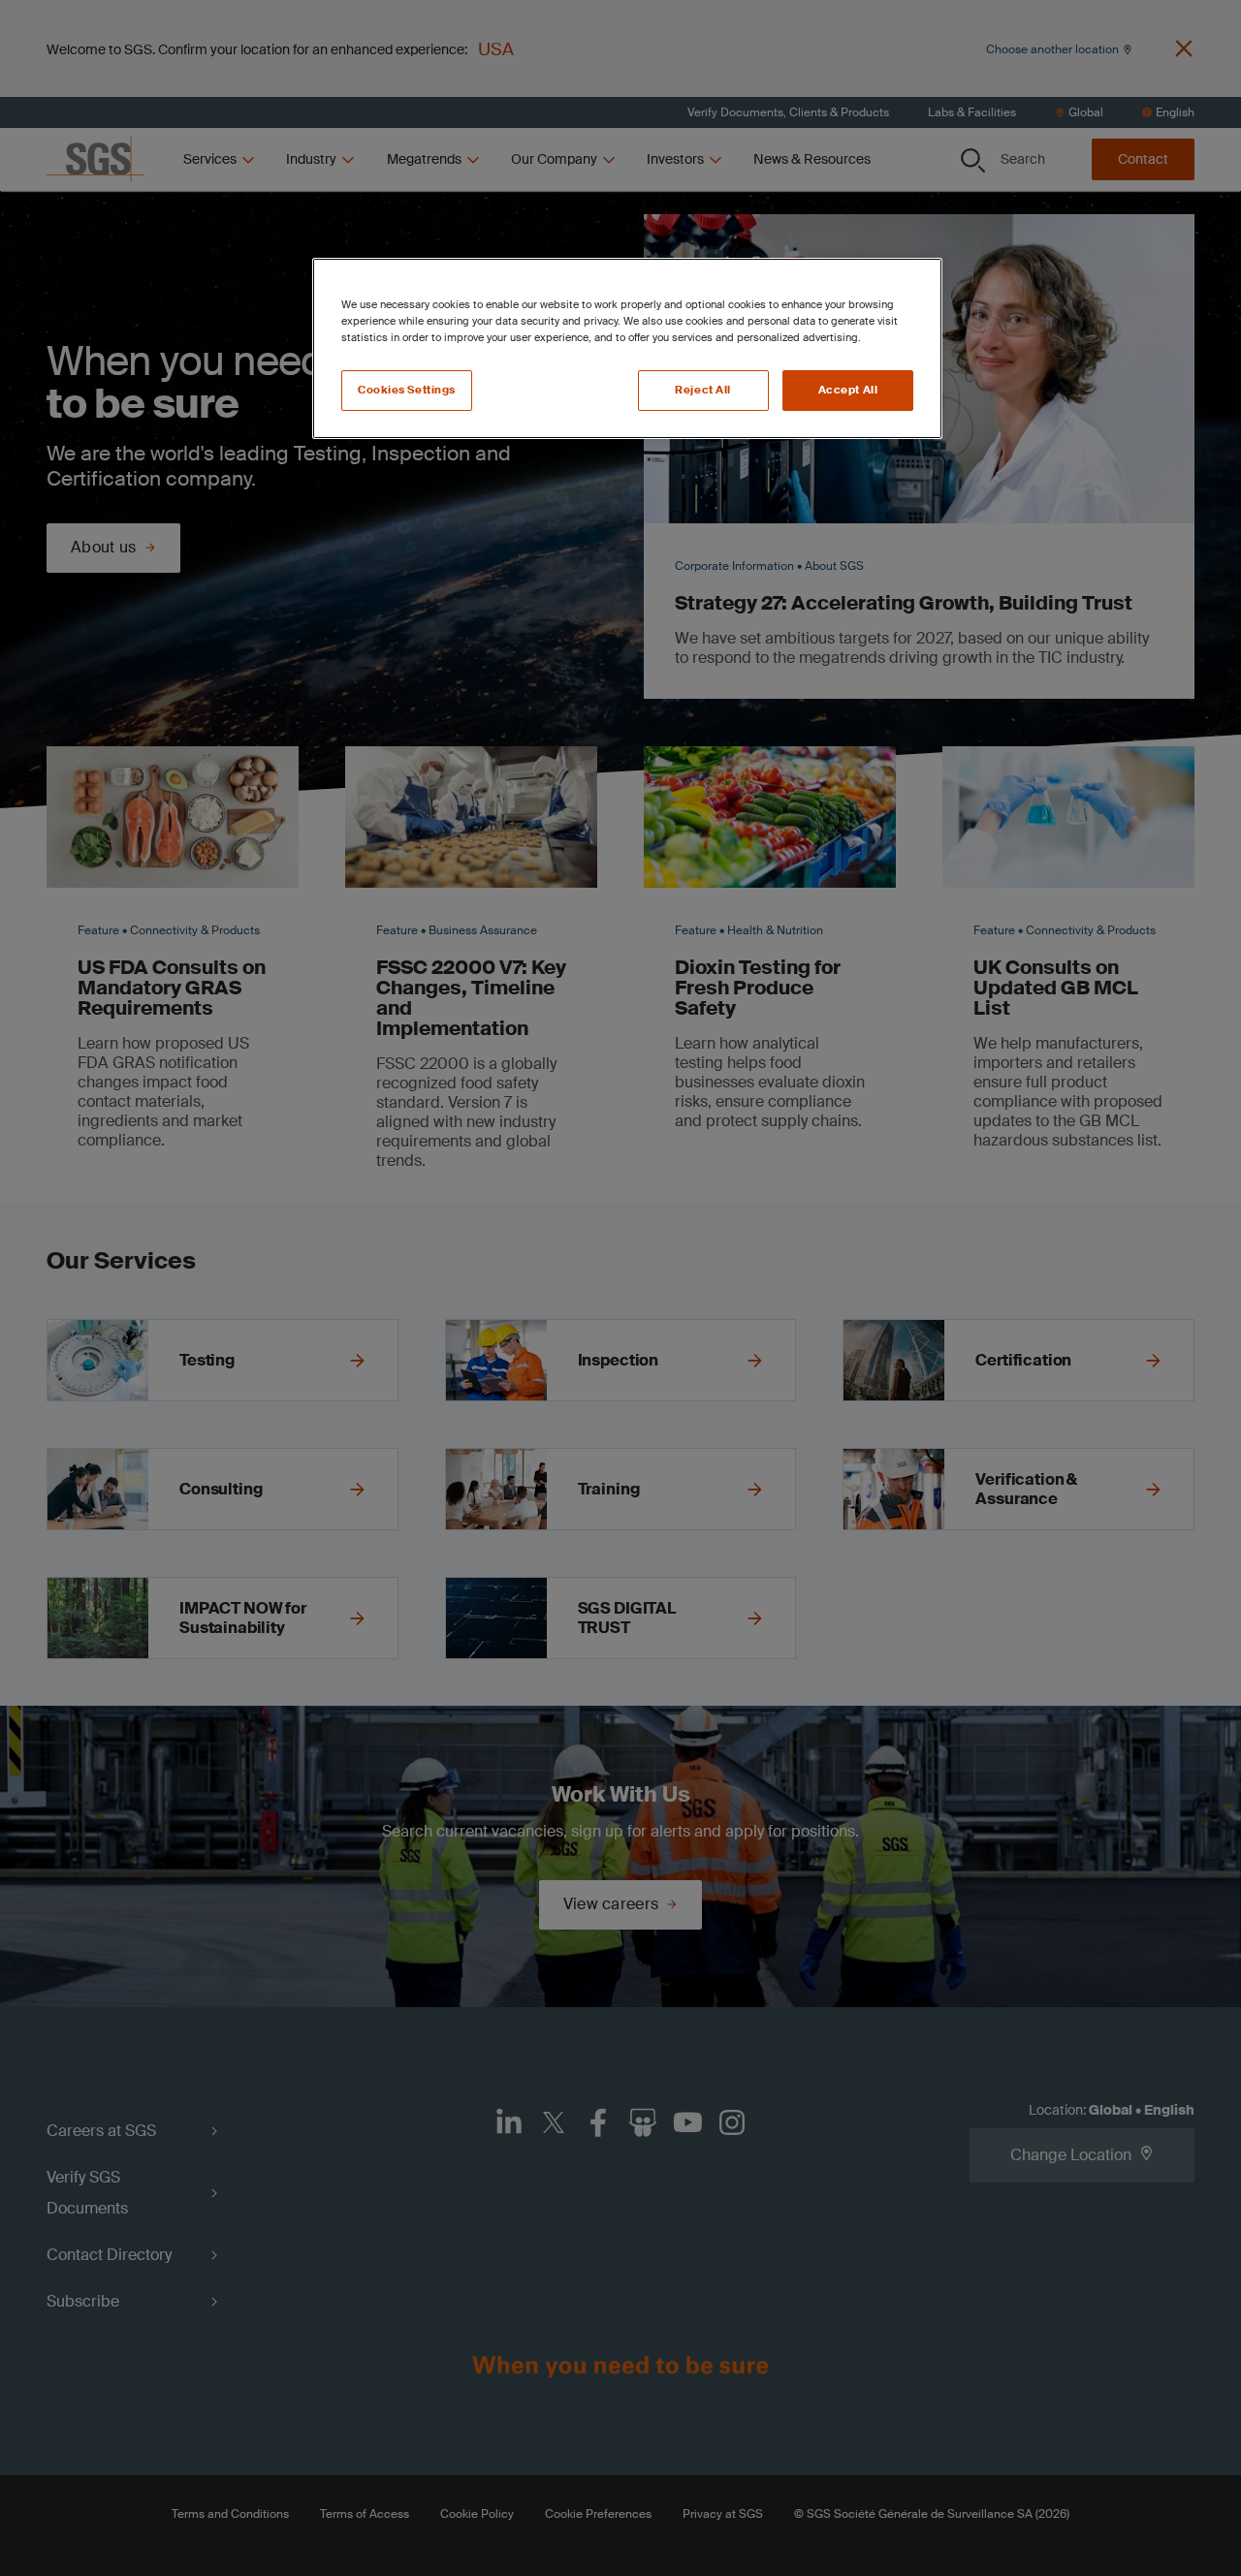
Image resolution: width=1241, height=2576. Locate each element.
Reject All (703, 390)
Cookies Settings (407, 390)
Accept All (848, 390)
